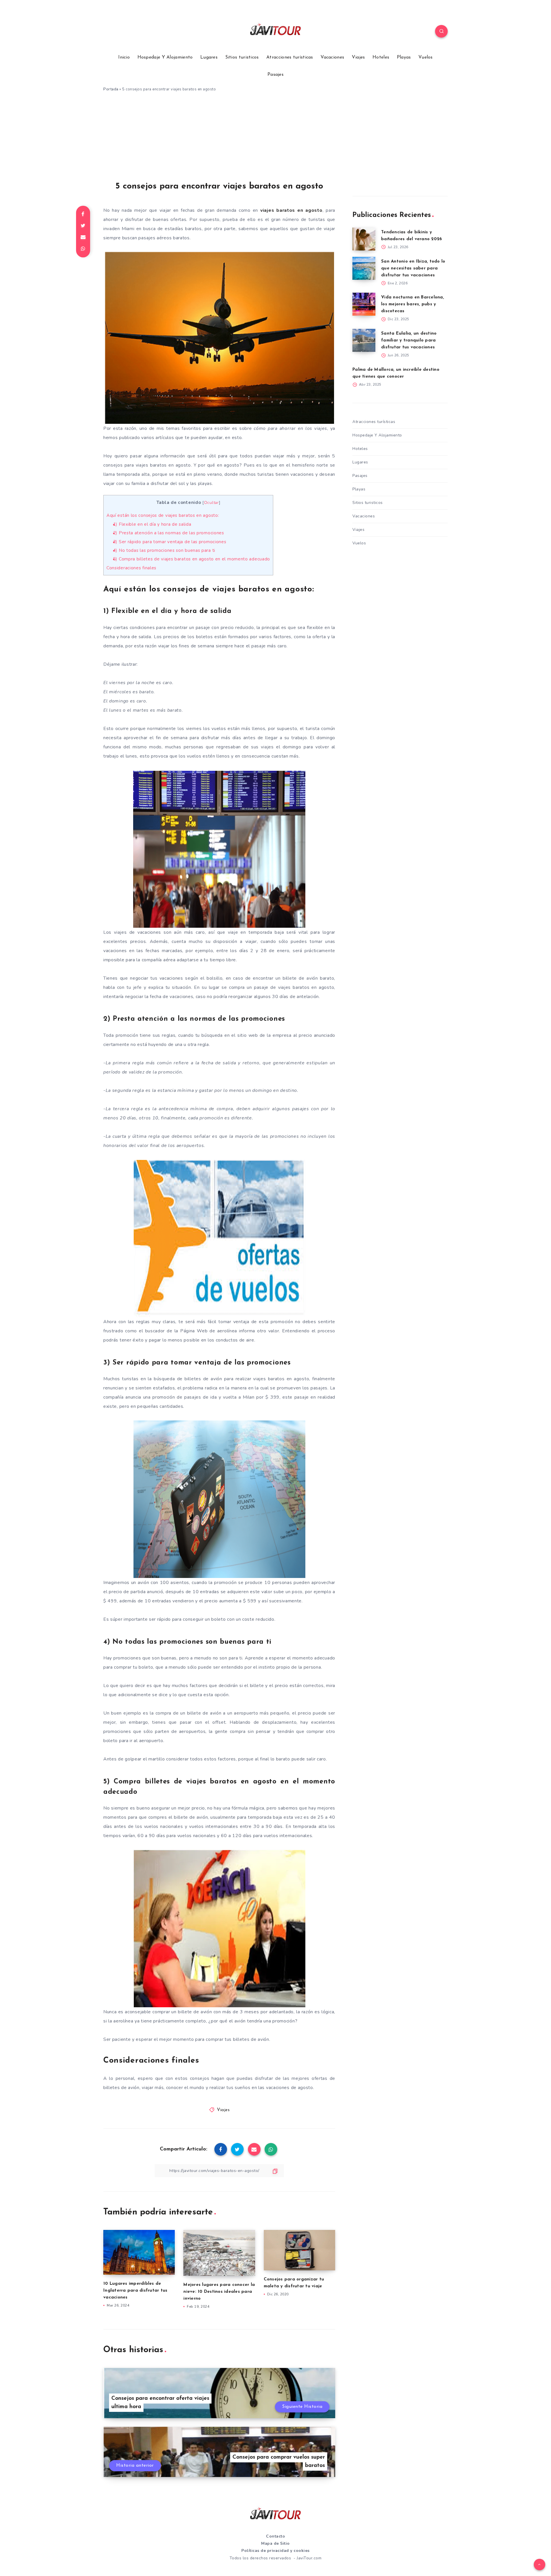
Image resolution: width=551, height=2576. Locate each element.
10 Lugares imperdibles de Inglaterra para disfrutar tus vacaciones (135, 2291)
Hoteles (381, 57)
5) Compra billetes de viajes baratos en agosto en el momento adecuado (192, 559)
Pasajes (275, 75)
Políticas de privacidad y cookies (275, 2551)
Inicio (124, 57)
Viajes (358, 57)
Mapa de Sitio (275, 2543)
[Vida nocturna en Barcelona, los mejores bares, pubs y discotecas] (364, 304)
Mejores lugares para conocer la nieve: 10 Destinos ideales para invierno (219, 2292)
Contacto (275, 2536)
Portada (111, 89)
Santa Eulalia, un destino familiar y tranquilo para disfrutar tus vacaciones (409, 340)
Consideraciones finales (131, 568)
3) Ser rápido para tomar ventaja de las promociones (170, 542)
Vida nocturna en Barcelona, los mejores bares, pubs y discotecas (413, 304)
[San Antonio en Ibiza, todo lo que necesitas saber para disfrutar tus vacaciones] (364, 268)
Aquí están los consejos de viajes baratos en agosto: (163, 515)
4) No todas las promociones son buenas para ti (164, 550)
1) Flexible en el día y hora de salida (152, 524)
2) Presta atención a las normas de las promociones (169, 533)
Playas (404, 57)
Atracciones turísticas (290, 57)
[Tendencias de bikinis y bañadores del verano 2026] (364, 239)
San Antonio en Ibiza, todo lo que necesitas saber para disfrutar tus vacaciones (413, 268)
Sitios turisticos (242, 57)
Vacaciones (332, 57)
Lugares (209, 57)
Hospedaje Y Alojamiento (165, 57)
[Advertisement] (275, 139)
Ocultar (212, 503)
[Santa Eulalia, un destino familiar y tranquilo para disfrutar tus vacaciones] (364, 340)
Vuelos (426, 57)
